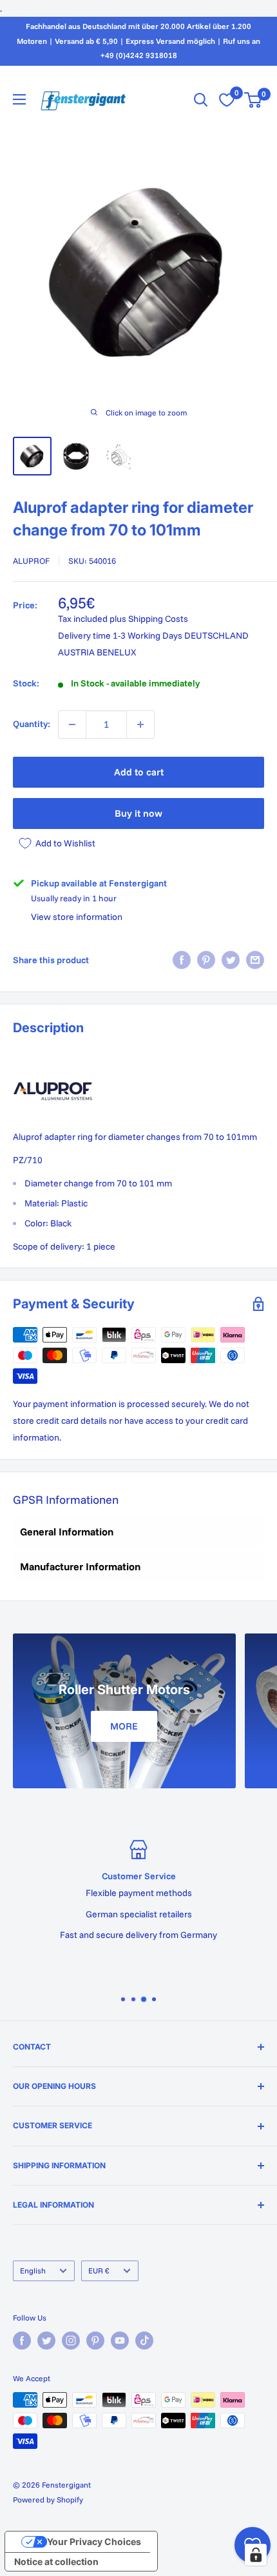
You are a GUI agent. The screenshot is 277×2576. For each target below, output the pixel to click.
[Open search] (201, 100)
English (33, 2271)
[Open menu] (19, 99)
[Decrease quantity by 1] (72, 724)
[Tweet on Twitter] (231, 960)
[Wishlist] (227, 100)
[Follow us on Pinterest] (95, 2341)
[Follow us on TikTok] (144, 2341)
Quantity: (32, 724)
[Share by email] (255, 960)
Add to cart (139, 772)
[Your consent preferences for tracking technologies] (256, 2555)
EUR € (99, 2271)
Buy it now (138, 813)
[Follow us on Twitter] (46, 2341)
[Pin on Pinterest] (206, 960)
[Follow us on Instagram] (71, 2341)
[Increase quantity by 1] (140, 724)
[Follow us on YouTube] (120, 2341)
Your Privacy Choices (94, 2541)
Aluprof (31, 561)
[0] (253, 100)
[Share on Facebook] (182, 960)
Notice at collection (56, 2561)
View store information (77, 917)
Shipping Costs (158, 619)
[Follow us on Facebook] (22, 2341)
